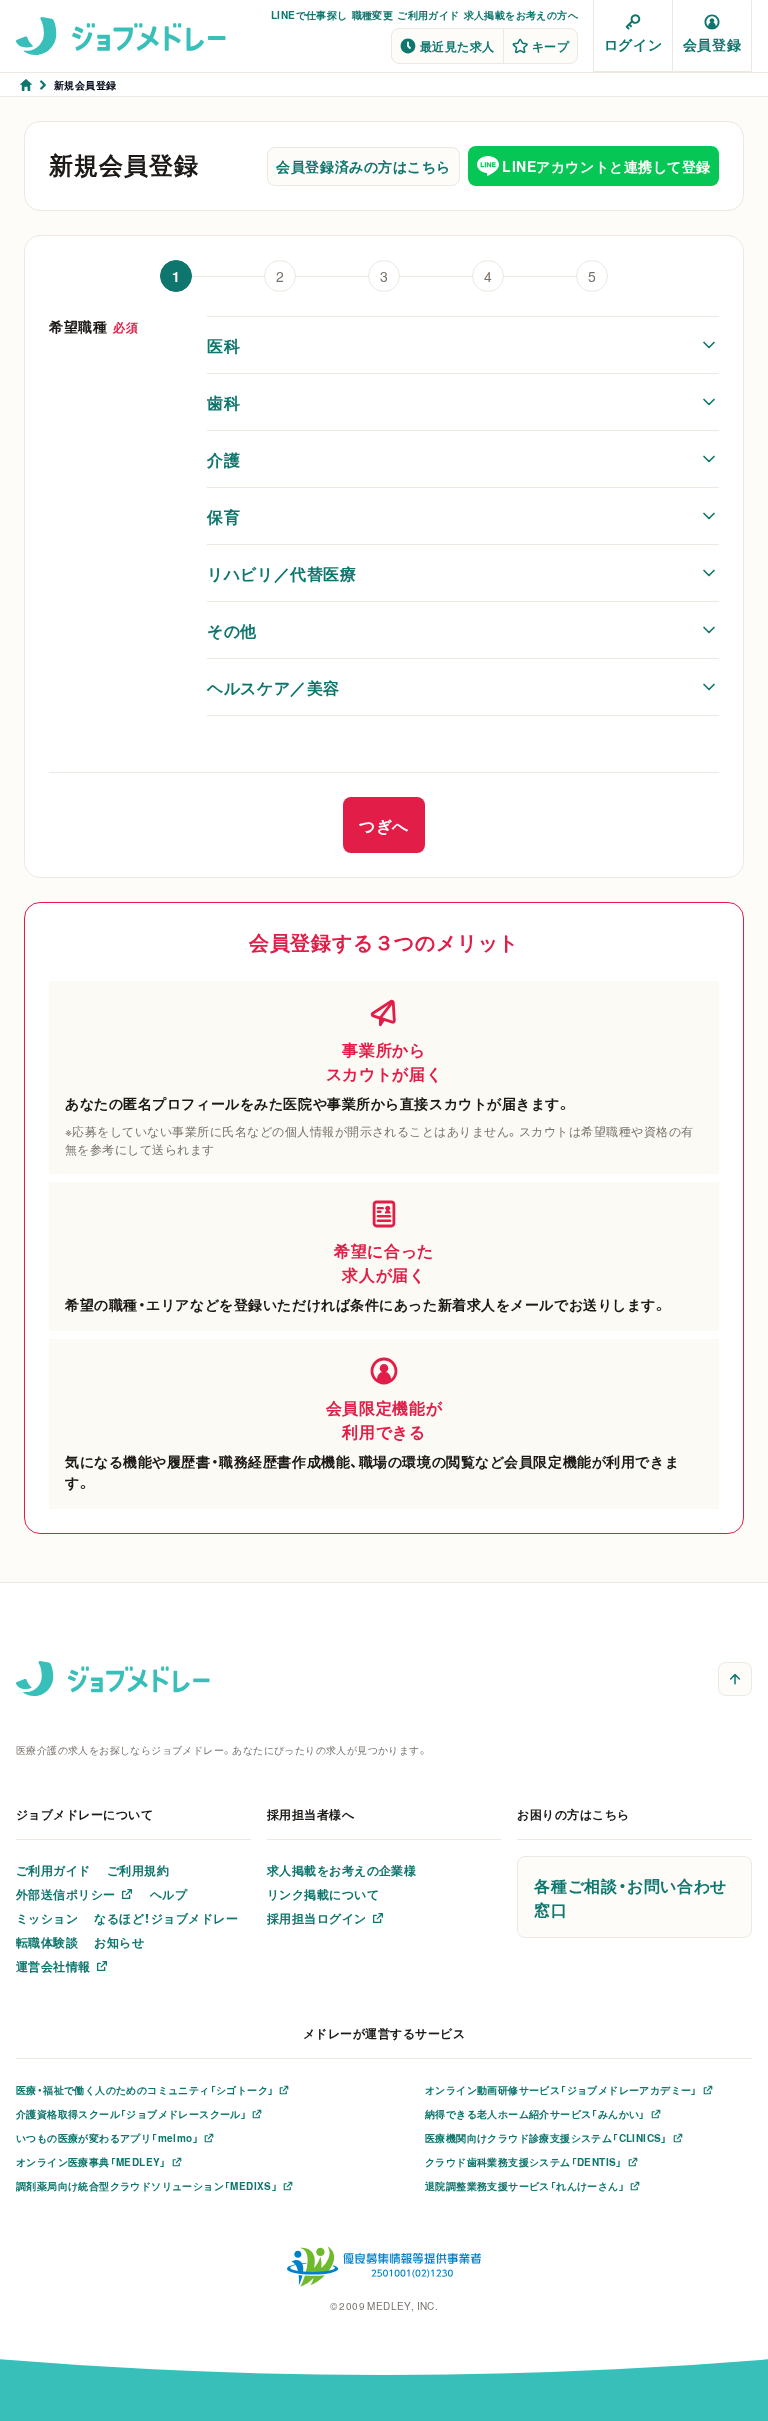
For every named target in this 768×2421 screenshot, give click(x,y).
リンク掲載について (323, 1894)
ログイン (633, 44)
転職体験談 (47, 1942)
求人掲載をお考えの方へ (521, 14)
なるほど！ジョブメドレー (166, 1918)
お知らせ (119, 1942)
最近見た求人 (457, 46)
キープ (550, 46)
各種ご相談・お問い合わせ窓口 (630, 1897)
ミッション (47, 1918)
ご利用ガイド (428, 14)
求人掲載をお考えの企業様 (342, 1870)
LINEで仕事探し (309, 14)
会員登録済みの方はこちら (363, 166)
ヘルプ (168, 1894)
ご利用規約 (138, 1870)
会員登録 (712, 44)
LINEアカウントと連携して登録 (606, 166)
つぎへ (384, 825)
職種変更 (373, 14)
